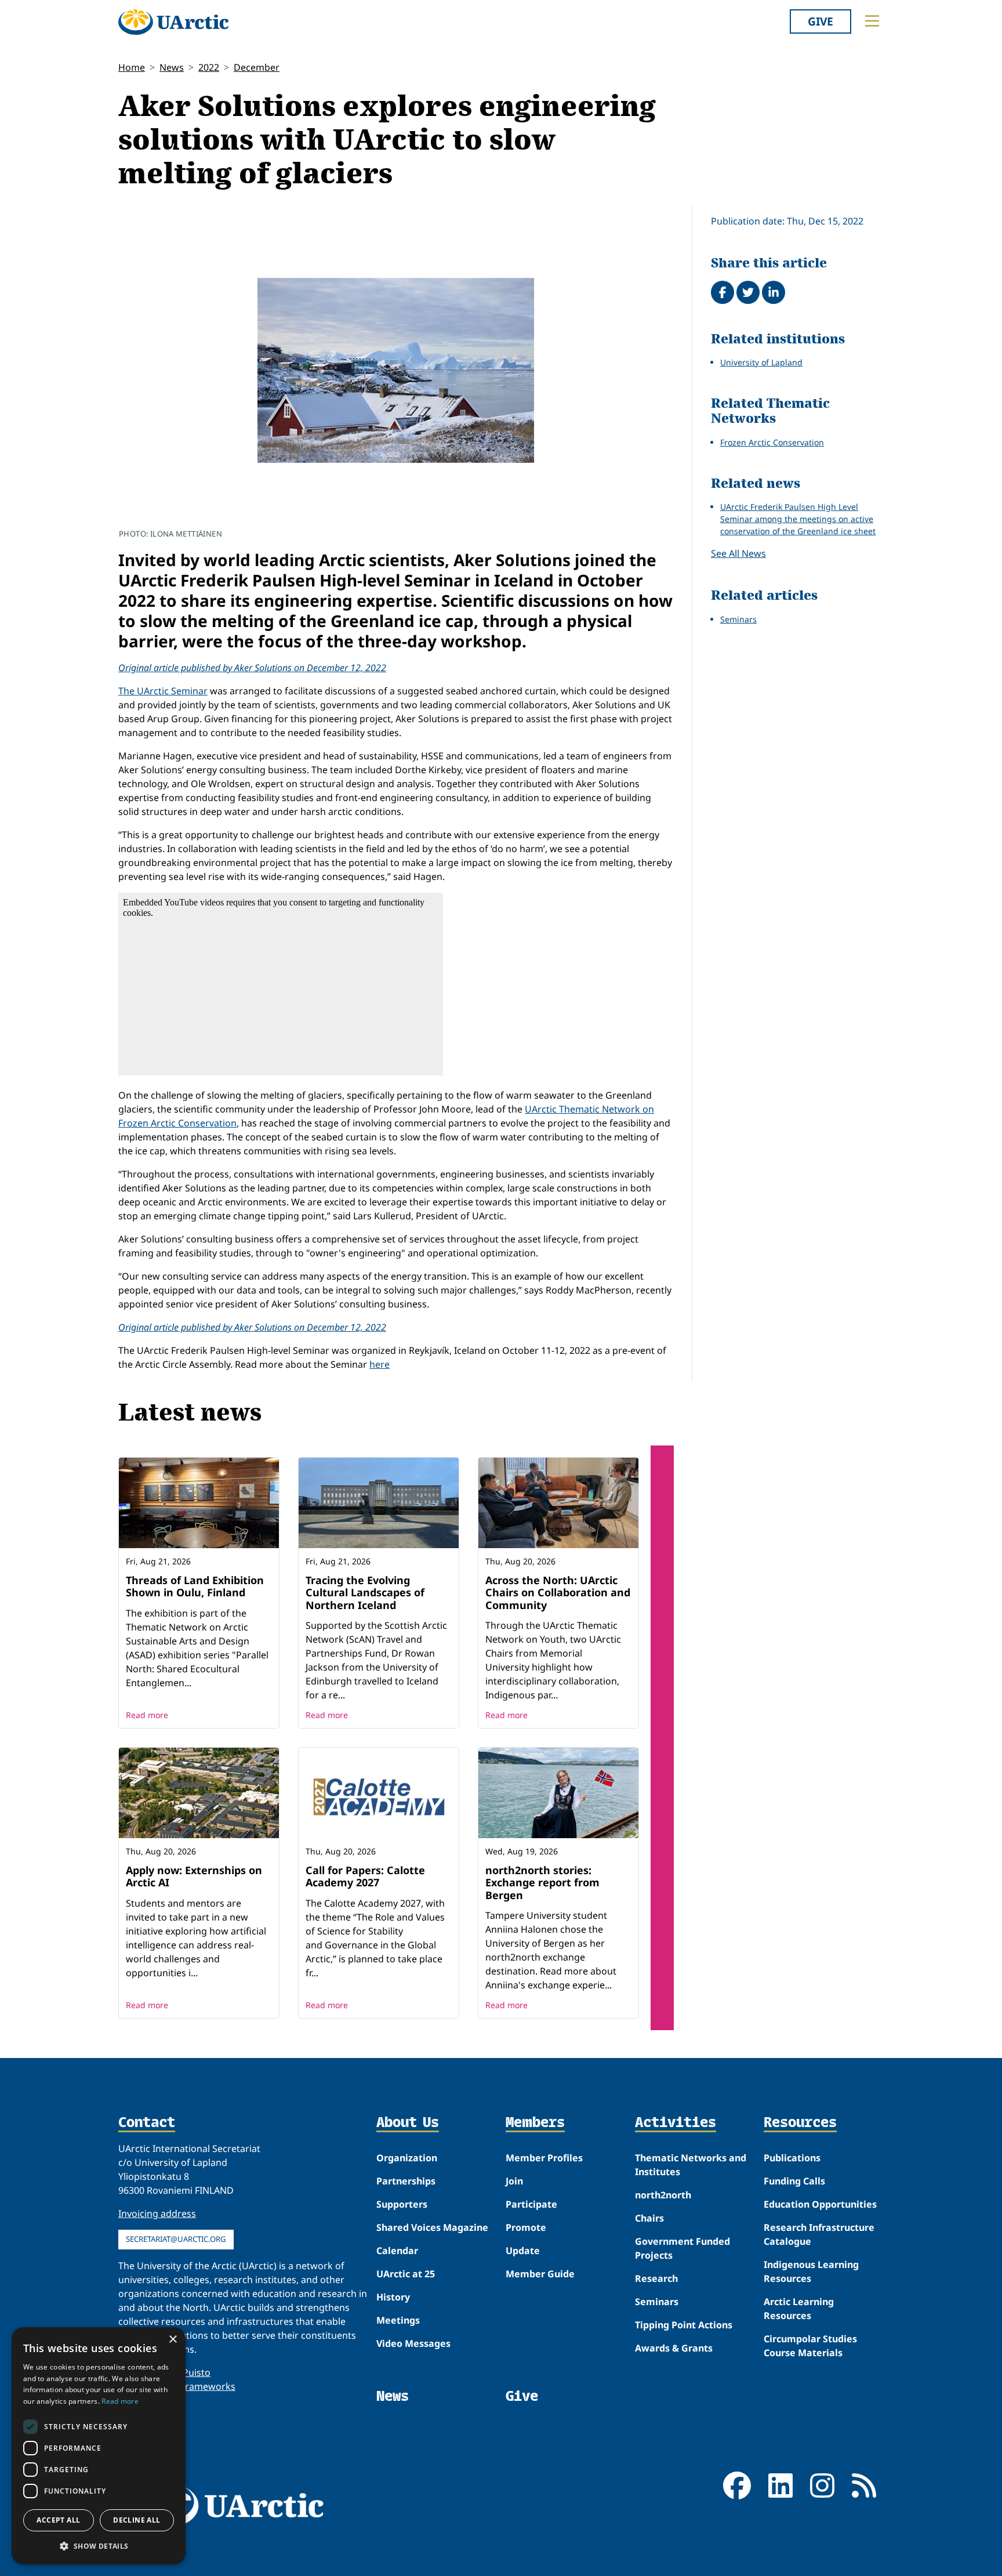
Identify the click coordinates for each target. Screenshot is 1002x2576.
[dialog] (99, 2446)
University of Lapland (761, 362)
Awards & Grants (674, 2348)
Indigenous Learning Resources (811, 2271)
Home (132, 67)
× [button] (173, 2340)
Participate (531, 2204)
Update (523, 2251)
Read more (147, 1715)
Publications (792, 2158)
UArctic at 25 (406, 2274)
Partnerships (406, 2181)
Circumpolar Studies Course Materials (810, 2346)
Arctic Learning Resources (799, 2309)
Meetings (398, 2320)
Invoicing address (157, 2213)
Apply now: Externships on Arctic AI (194, 1876)
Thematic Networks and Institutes (691, 2165)
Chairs (649, 2218)
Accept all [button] (58, 2520)
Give (821, 21)
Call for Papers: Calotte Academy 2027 (365, 1876)
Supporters (402, 2204)
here (380, 1364)
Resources (800, 2123)
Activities (676, 2123)
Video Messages (413, 2343)
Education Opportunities (820, 2204)
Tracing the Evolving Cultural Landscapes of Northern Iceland (365, 1593)
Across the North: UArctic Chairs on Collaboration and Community (558, 1593)
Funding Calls (794, 2181)
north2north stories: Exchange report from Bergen (542, 1883)
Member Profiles (544, 2158)
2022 (209, 67)
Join (514, 2181)
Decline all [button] (137, 2520)
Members (535, 2123)
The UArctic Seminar (163, 691)
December (257, 67)
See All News (738, 553)
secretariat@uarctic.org (176, 2239)
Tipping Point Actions (684, 2325)
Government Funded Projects (682, 2248)
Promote (526, 2227)
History (393, 2297)
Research (656, 2278)
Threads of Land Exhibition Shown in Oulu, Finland (195, 1586)
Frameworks (208, 2386)
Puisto (197, 2372)
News (172, 67)
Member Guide (540, 2274)
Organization (407, 2158)
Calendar (397, 2251)
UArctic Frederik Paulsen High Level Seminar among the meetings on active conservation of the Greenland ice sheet (798, 519)
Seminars (738, 619)
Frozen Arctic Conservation (772, 442)
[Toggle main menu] (872, 21)
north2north (663, 2195)
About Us (408, 2123)
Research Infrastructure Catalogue (819, 2234)
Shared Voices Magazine (432, 2227)
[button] (99, 2546)
